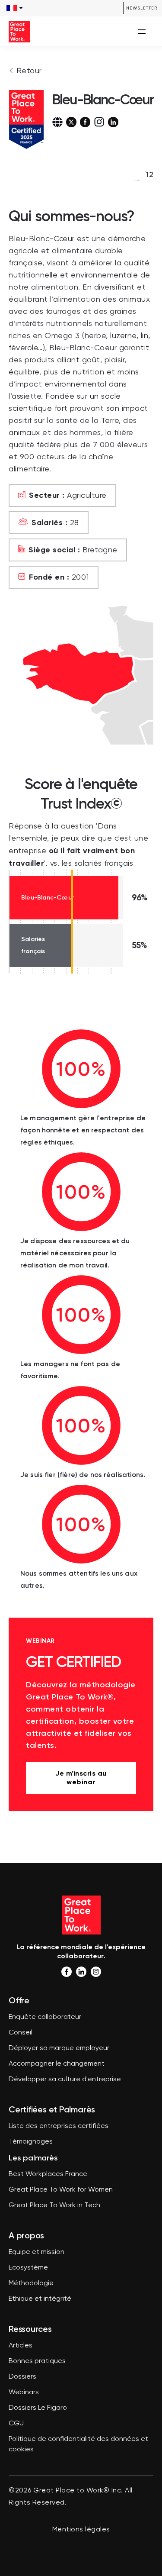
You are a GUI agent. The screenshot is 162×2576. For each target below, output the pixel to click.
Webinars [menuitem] (24, 2392)
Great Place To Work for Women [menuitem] (61, 2190)
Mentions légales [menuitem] (81, 2530)
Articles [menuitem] (21, 2346)
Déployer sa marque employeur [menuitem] (59, 2048)
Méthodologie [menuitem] (31, 2283)
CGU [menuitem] (16, 2424)
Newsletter (142, 8)
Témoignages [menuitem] (31, 2142)
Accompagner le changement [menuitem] (57, 2064)
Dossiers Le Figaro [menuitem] (38, 2408)
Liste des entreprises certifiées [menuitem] (59, 2126)
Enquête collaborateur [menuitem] (45, 2017)
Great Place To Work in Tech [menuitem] (54, 2205)
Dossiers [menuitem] (22, 2377)
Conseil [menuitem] (21, 2033)
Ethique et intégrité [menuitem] (40, 2299)
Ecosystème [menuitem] (28, 2268)
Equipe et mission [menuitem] (37, 2252)
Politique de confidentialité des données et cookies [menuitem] (78, 2444)
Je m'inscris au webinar (81, 1778)
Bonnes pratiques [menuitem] (37, 2361)
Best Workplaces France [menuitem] (48, 2174)
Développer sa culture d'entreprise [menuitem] (65, 2079)
